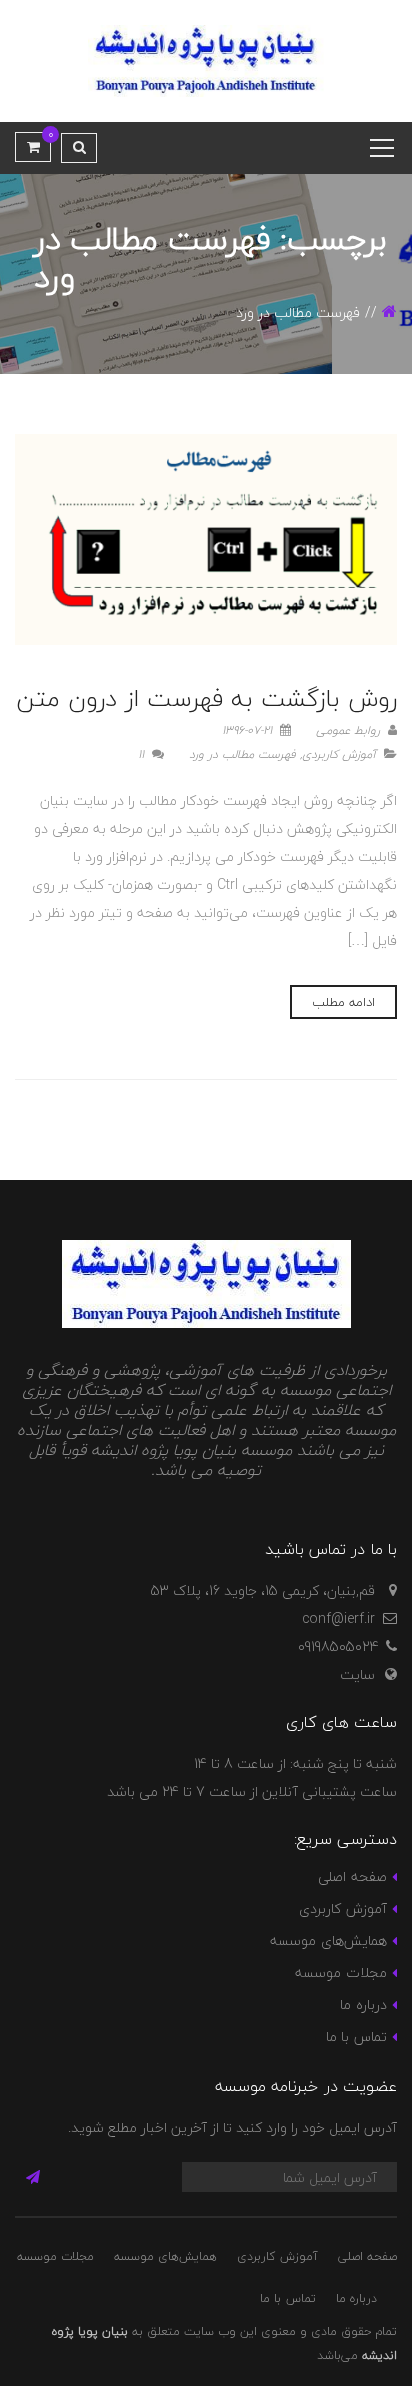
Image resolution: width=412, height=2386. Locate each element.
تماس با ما (356, 2036)
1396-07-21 (249, 730)
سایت (357, 1674)
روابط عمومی (350, 730)
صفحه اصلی (352, 1876)
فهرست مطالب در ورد (242, 754)
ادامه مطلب (343, 1002)
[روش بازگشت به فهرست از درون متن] (206, 539)
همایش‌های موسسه (328, 1940)
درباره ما (363, 2004)
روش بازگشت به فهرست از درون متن (206, 698)
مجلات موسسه (340, 1972)
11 (143, 754)
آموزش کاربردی (339, 754)
